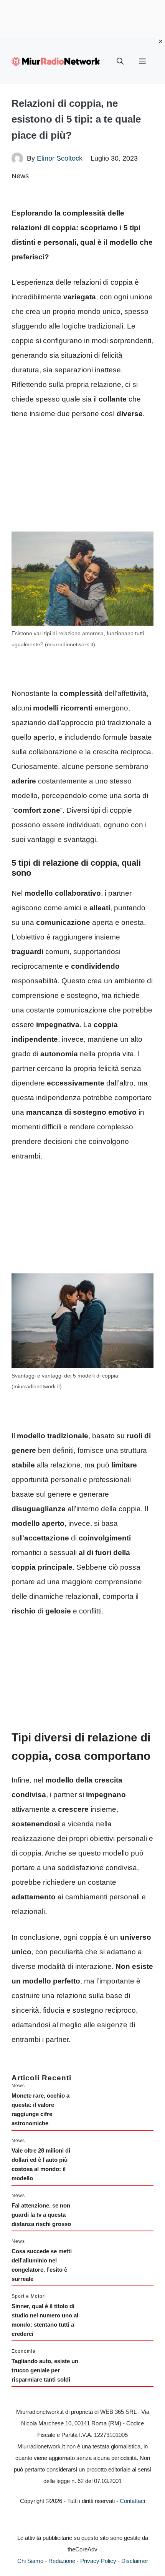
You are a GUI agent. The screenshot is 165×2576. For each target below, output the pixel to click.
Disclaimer (135, 2561)
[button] (120, 61)
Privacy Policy (98, 2561)
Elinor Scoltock (60, 158)
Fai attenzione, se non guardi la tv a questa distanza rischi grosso (41, 2215)
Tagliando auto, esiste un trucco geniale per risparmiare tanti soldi (45, 2370)
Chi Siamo (30, 2561)
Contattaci (132, 2501)
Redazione (62, 2561)
